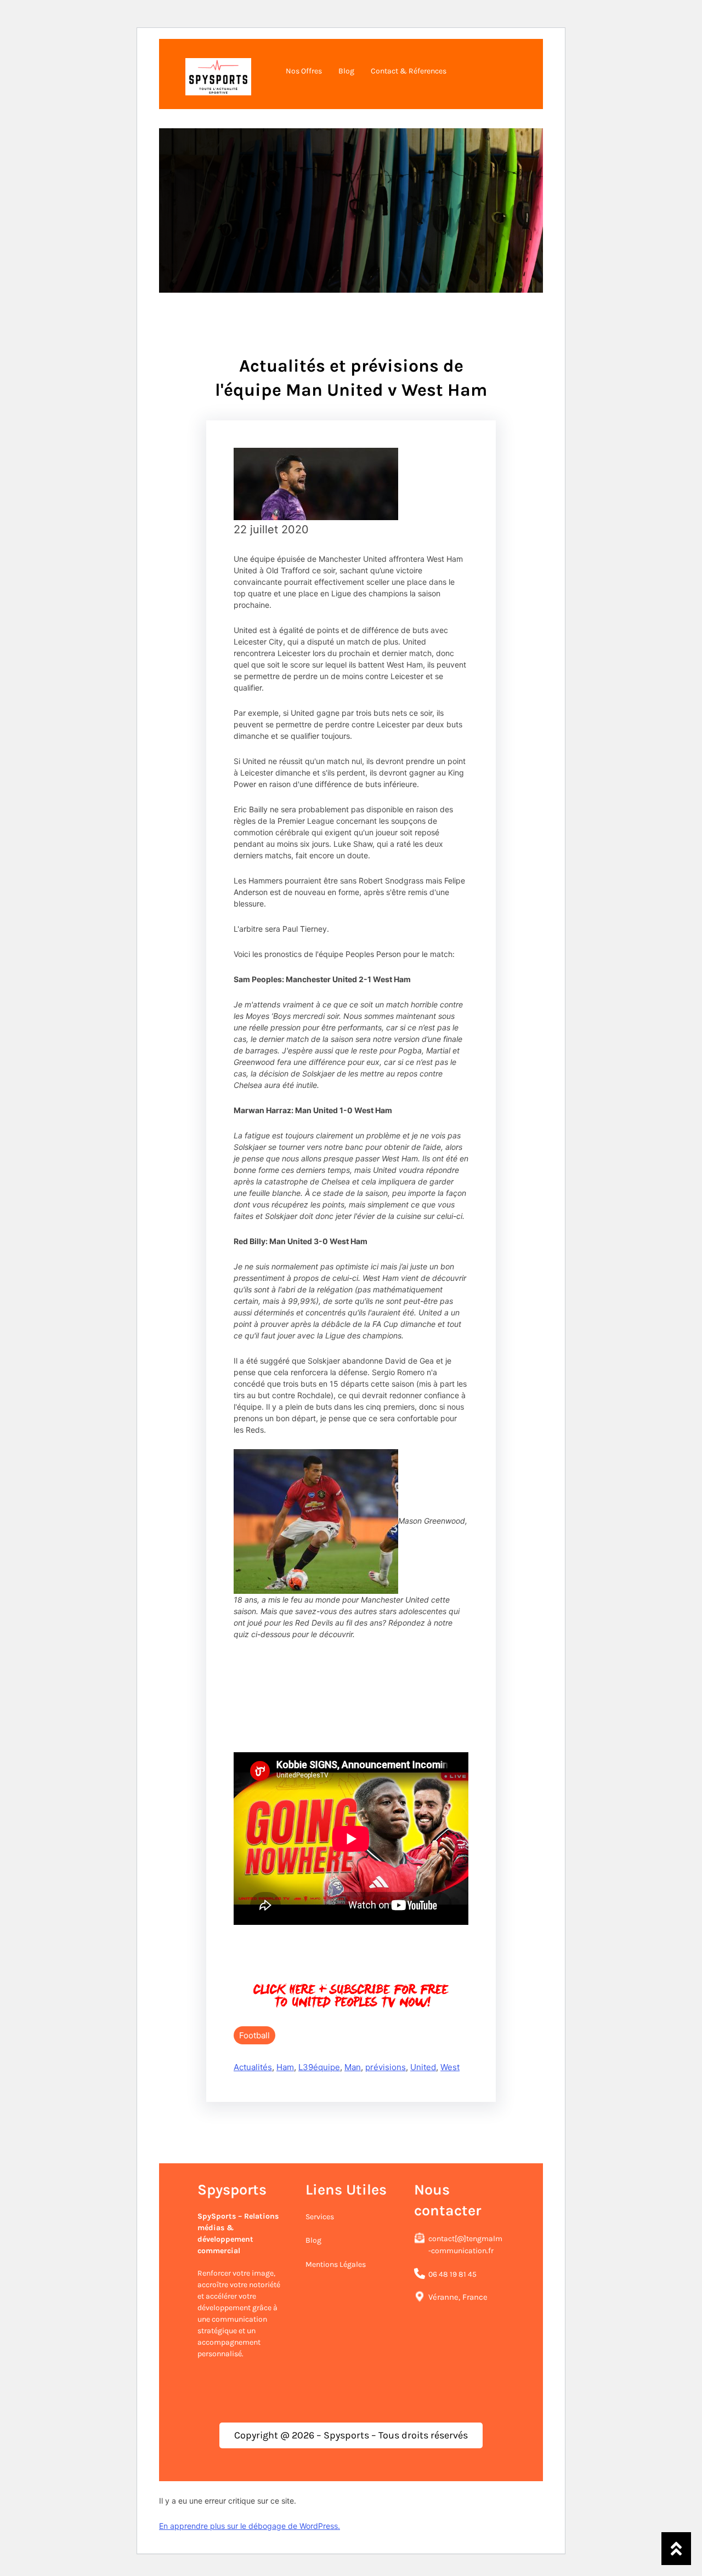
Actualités (253, 2067)
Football (254, 2035)
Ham (285, 2067)
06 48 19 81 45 (452, 2274)
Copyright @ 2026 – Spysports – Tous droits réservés (351, 2435)
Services (320, 2217)
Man (353, 2067)
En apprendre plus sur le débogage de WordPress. (250, 2526)
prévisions (386, 2067)
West (450, 2067)
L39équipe (319, 2067)
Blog (313, 2240)
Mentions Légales (336, 2264)
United (423, 2067)
